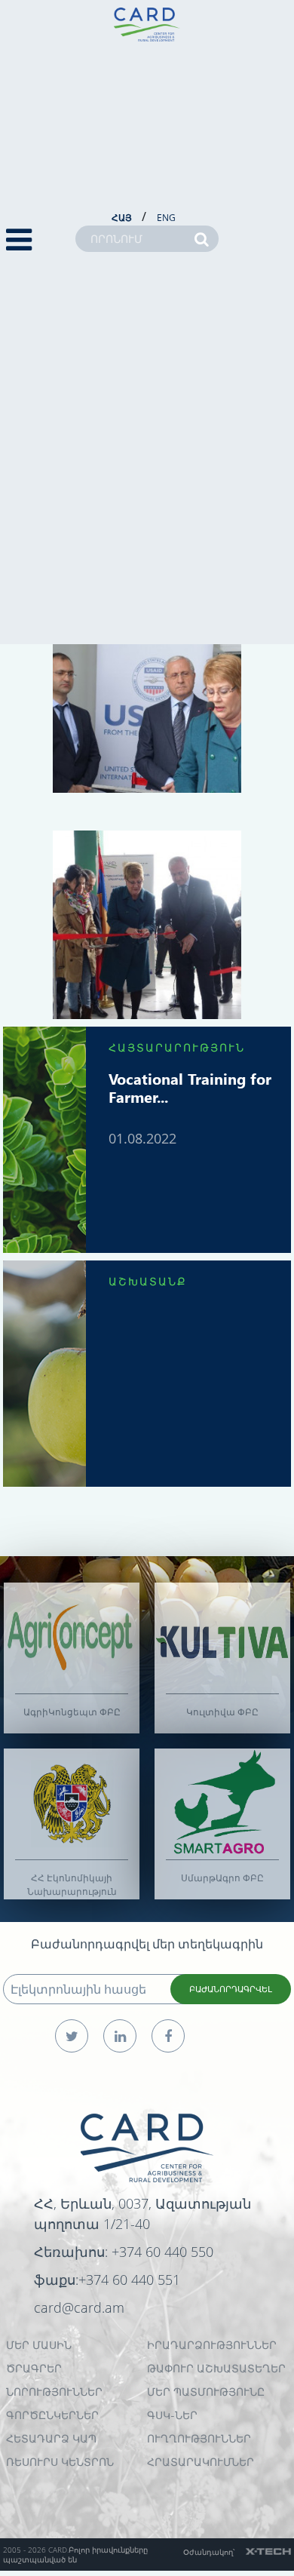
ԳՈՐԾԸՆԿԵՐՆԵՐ (52, 2415)
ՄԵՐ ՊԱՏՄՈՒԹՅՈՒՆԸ (206, 2392)
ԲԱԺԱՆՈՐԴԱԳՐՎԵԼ (231, 1989)
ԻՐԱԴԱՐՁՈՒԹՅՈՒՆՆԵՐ (212, 2345)
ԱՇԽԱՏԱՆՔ (148, 1281)
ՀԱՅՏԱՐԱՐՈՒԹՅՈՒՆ (177, 1047)
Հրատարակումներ (201, 2462)
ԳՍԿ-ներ (172, 2415)
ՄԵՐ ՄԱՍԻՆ (39, 2345)
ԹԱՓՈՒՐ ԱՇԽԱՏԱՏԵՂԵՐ (216, 2368)
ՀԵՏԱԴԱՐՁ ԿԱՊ (51, 2438)
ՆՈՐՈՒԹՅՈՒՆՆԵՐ (54, 2392)
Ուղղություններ (199, 2438)
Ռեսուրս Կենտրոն (60, 2462)
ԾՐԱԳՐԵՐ (34, 2368)
